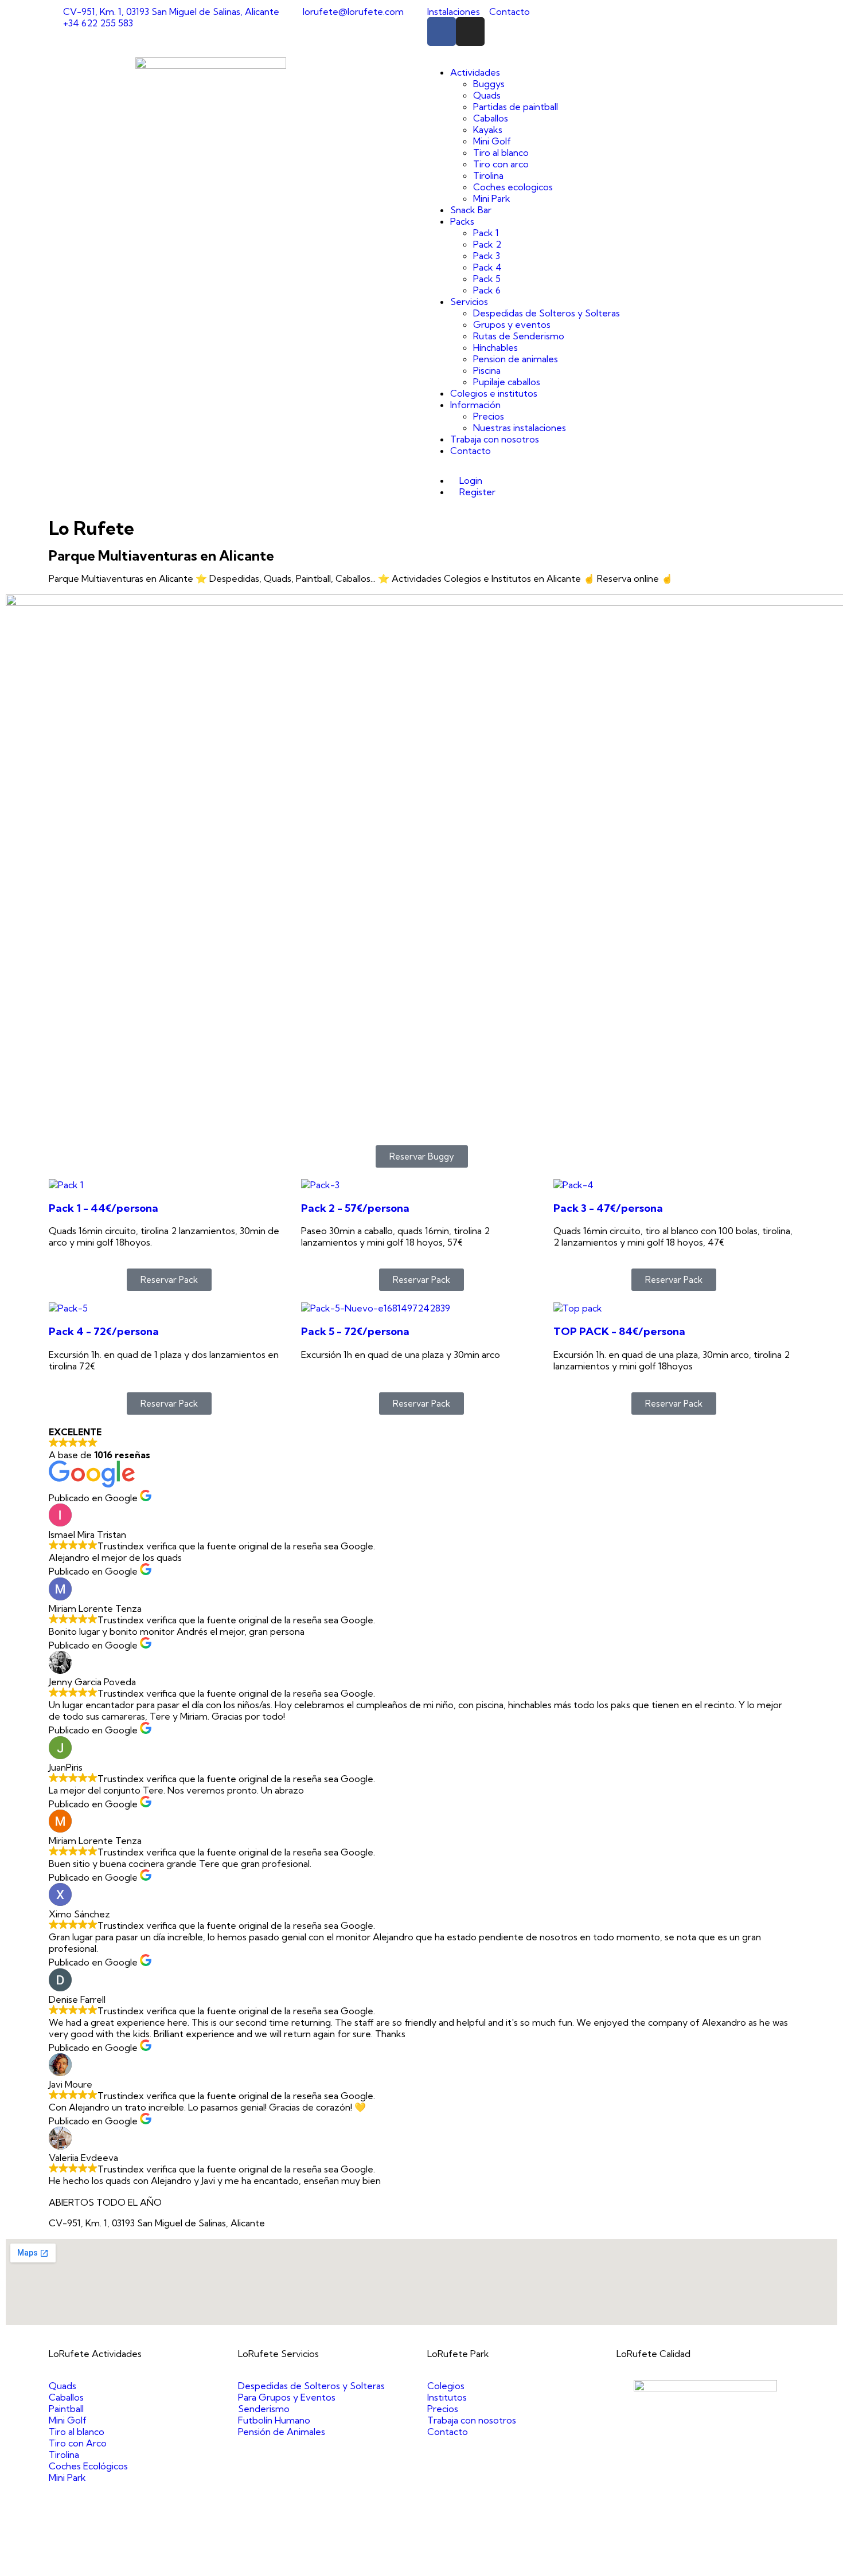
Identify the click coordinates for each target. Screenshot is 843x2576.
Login (470, 480)
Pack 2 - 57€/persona (355, 1208)
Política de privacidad (525, 2565)
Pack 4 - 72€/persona (104, 1331)
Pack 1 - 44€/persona (104, 1208)
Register (476, 492)
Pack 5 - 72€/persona (355, 1331)
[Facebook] (442, 32)
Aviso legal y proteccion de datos (408, 2565)
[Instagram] (470, 32)
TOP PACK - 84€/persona (619, 1331)
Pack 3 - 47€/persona (608, 1208)
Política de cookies (611, 2565)
